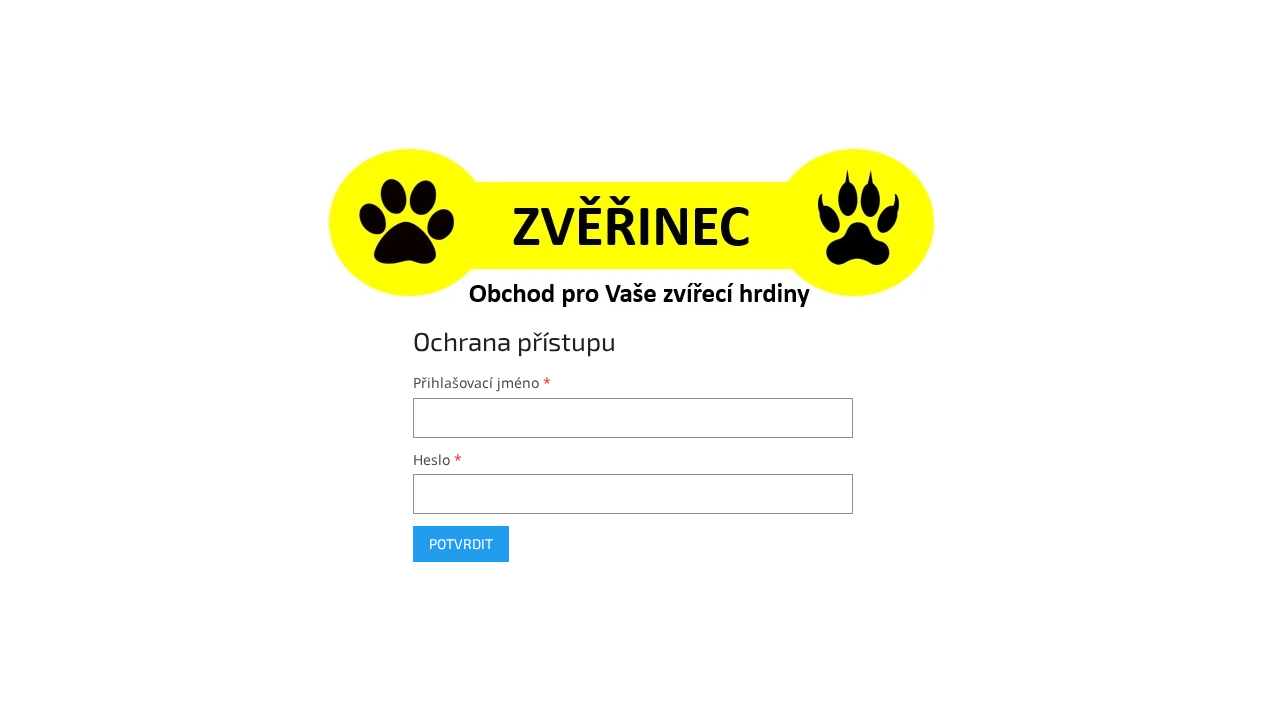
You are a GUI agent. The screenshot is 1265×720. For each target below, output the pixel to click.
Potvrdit (461, 543)
